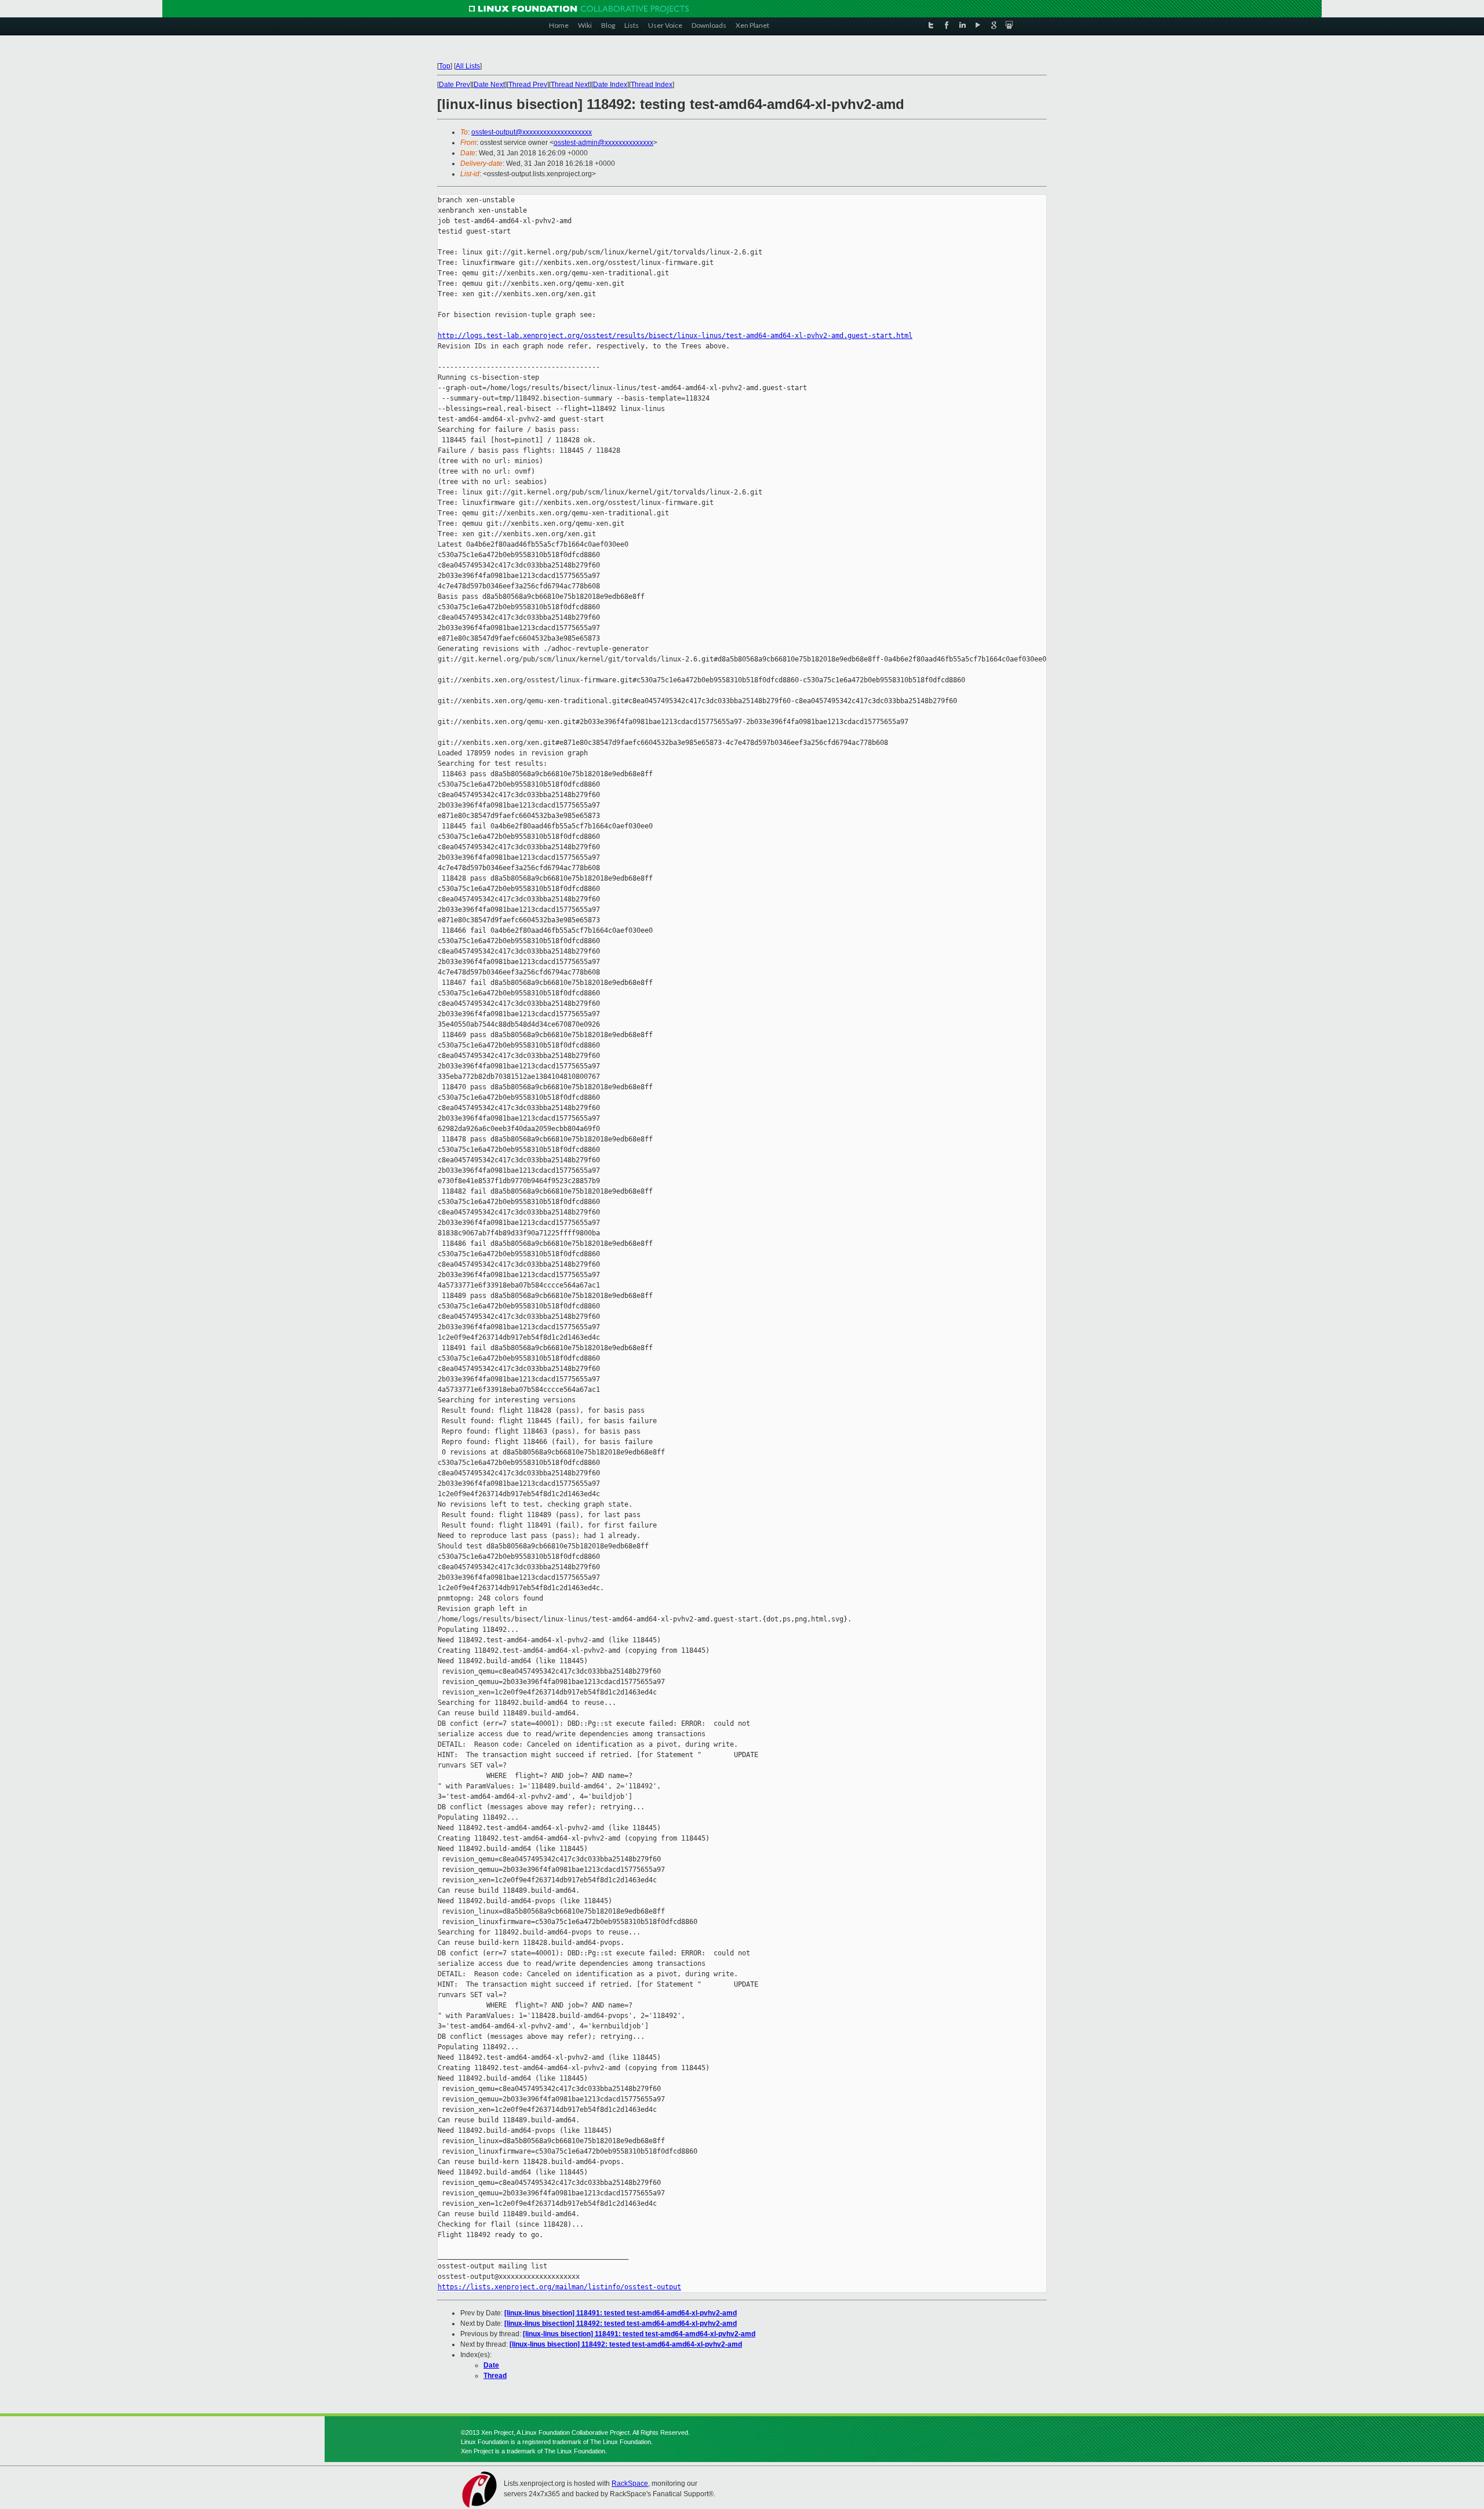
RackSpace (630, 2483)
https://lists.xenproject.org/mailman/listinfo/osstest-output (559, 2287)
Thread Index (652, 85)
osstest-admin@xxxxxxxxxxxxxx (603, 143)
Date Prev (454, 85)
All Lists (468, 66)
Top (445, 66)
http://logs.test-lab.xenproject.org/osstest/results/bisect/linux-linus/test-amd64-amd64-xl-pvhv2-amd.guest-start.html (675, 336)
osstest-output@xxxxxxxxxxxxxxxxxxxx (532, 132)
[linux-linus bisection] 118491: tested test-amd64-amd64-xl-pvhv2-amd (621, 2313)
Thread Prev (528, 85)
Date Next (489, 85)
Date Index (610, 85)
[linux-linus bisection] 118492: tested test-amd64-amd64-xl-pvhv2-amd (621, 2323)
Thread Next (570, 85)
